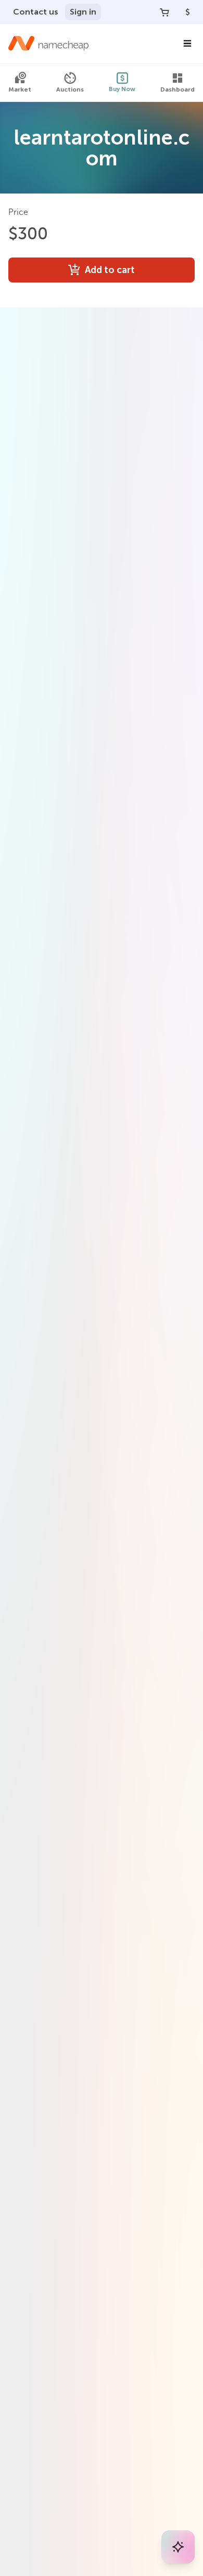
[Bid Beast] (178, 2547)
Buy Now (122, 89)
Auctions (70, 89)
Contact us (36, 12)
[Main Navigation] (187, 44)
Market (20, 89)
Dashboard (177, 89)
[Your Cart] (164, 12)
